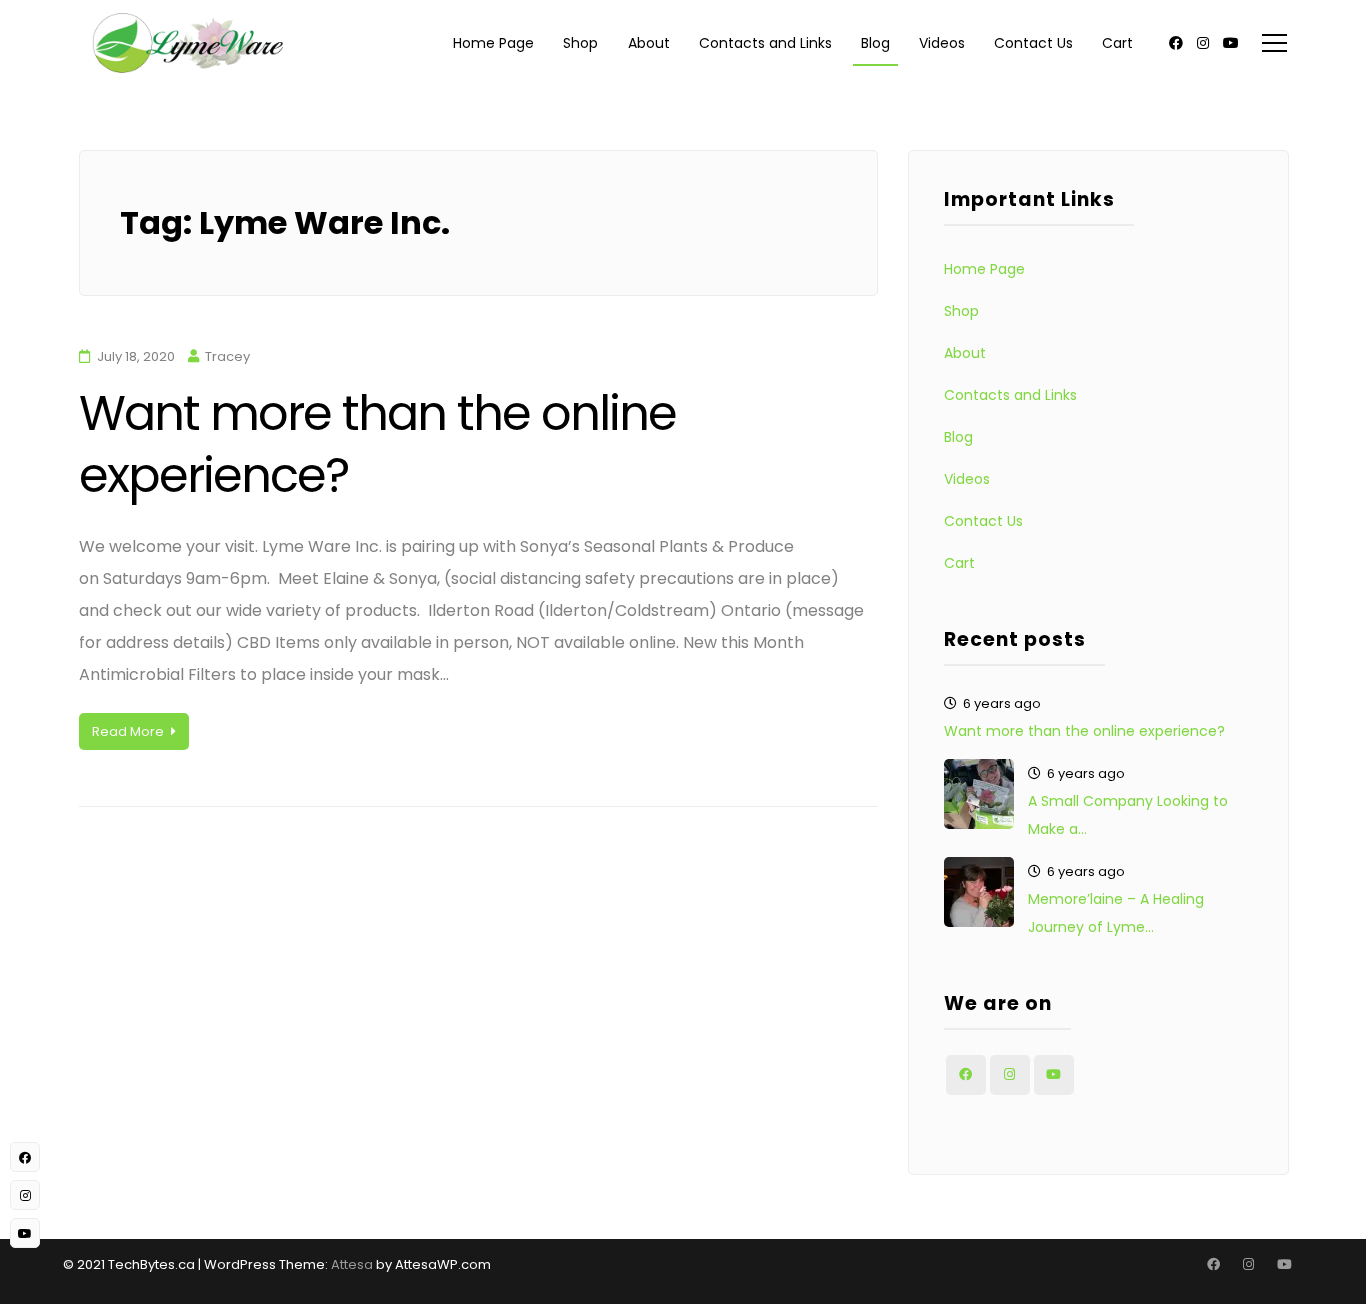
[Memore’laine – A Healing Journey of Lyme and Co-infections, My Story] (979, 892)
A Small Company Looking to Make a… (1128, 815)
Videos (942, 43)
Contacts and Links (765, 43)
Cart (1117, 43)
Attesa (352, 1264)
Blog (875, 43)
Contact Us (1033, 43)
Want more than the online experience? (377, 444)
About (649, 43)
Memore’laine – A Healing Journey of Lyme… (1116, 913)
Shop (580, 43)
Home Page (493, 43)
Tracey (227, 356)
